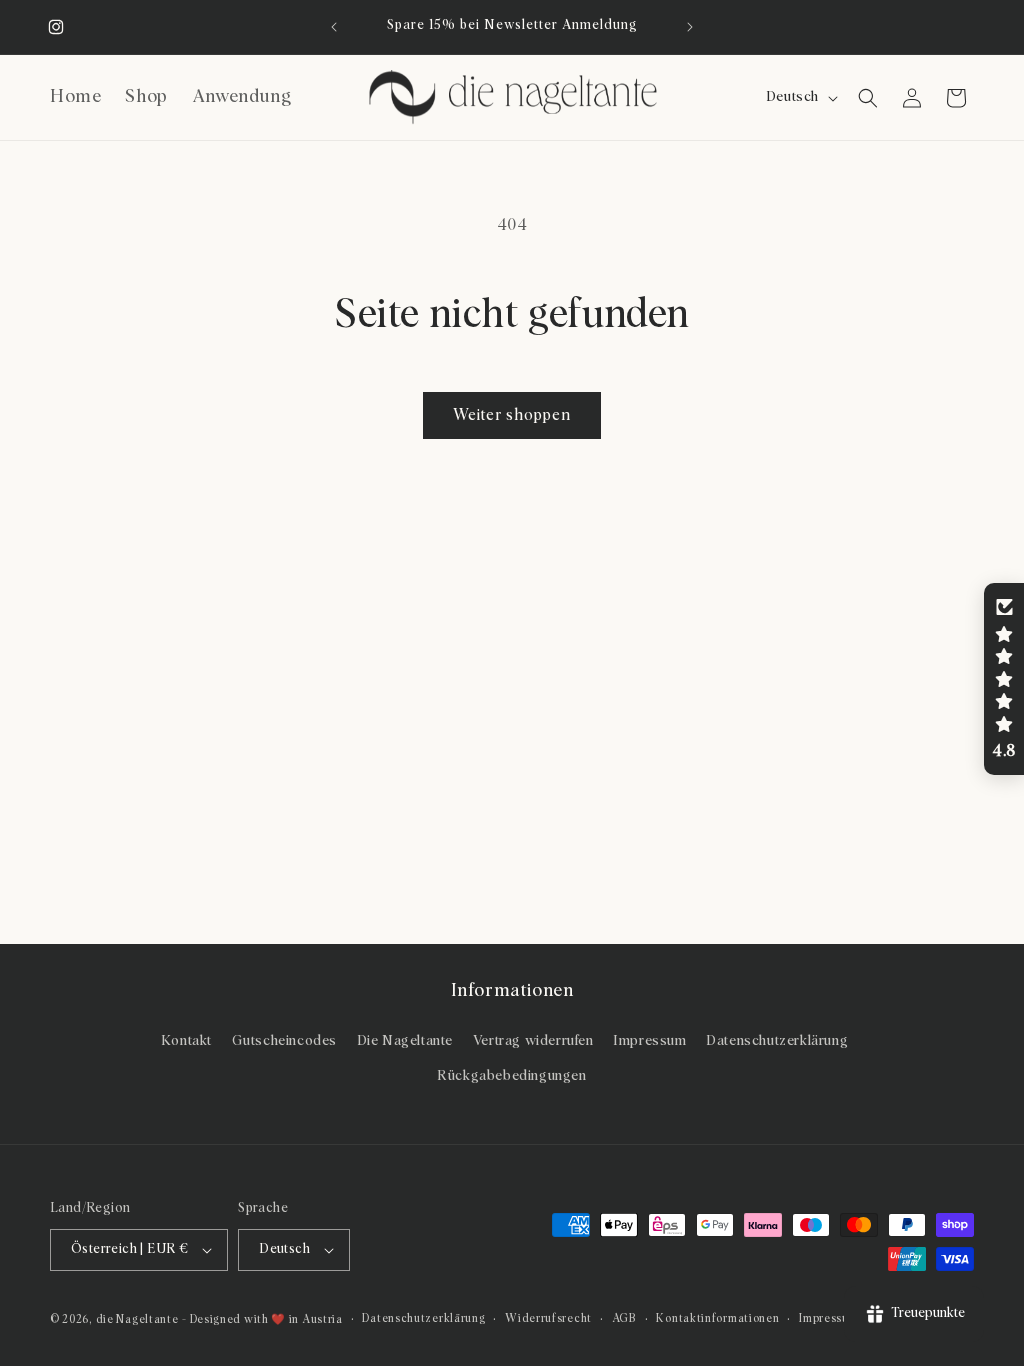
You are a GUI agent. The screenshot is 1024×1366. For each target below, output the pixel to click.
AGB (624, 1318)
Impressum (649, 1041)
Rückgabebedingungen (511, 1076)
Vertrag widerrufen (533, 1041)
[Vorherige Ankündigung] (334, 27)
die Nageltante (137, 1319)
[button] (868, 98)
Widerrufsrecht (548, 1318)
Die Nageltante (405, 1041)
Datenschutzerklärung (777, 1041)
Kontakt (186, 1041)
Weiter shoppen (512, 415)
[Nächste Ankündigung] (690, 27)
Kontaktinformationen (717, 1318)
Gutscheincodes (284, 1041)
